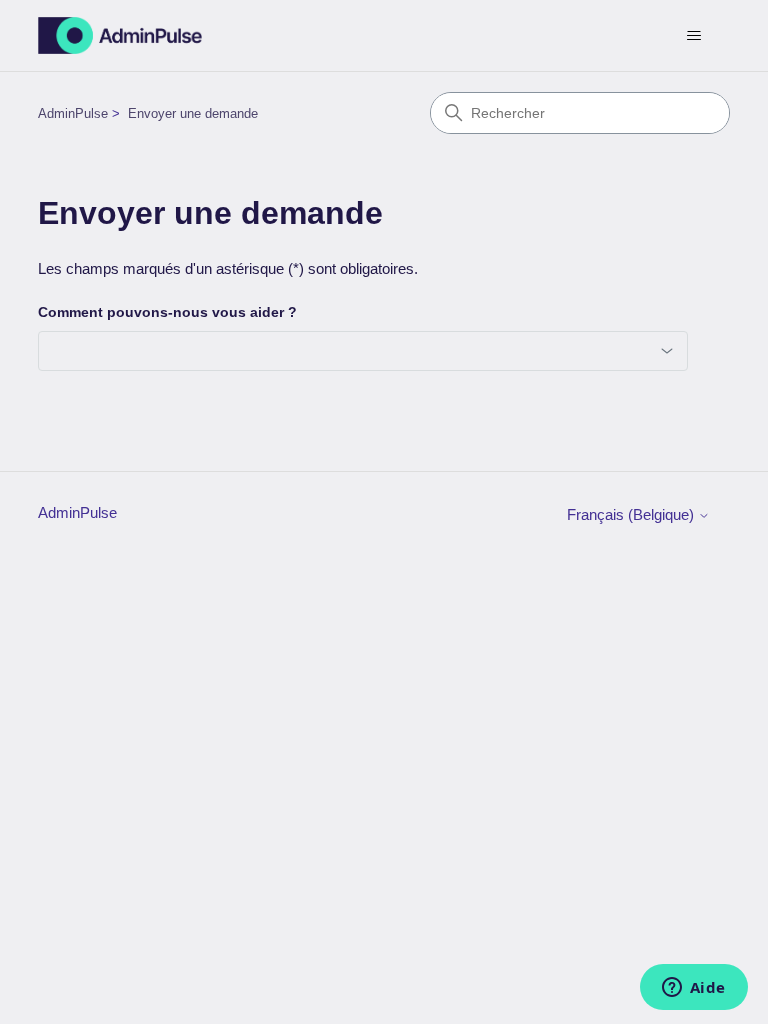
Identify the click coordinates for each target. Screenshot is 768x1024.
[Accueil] (120, 35)
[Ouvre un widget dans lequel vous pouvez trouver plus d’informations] (693, 989)
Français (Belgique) (632, 514)
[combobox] (363, 351)
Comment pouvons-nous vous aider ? (167, 312)
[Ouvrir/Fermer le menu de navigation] (694, 36)
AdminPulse (73, 113)
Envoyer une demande (193, 113)
